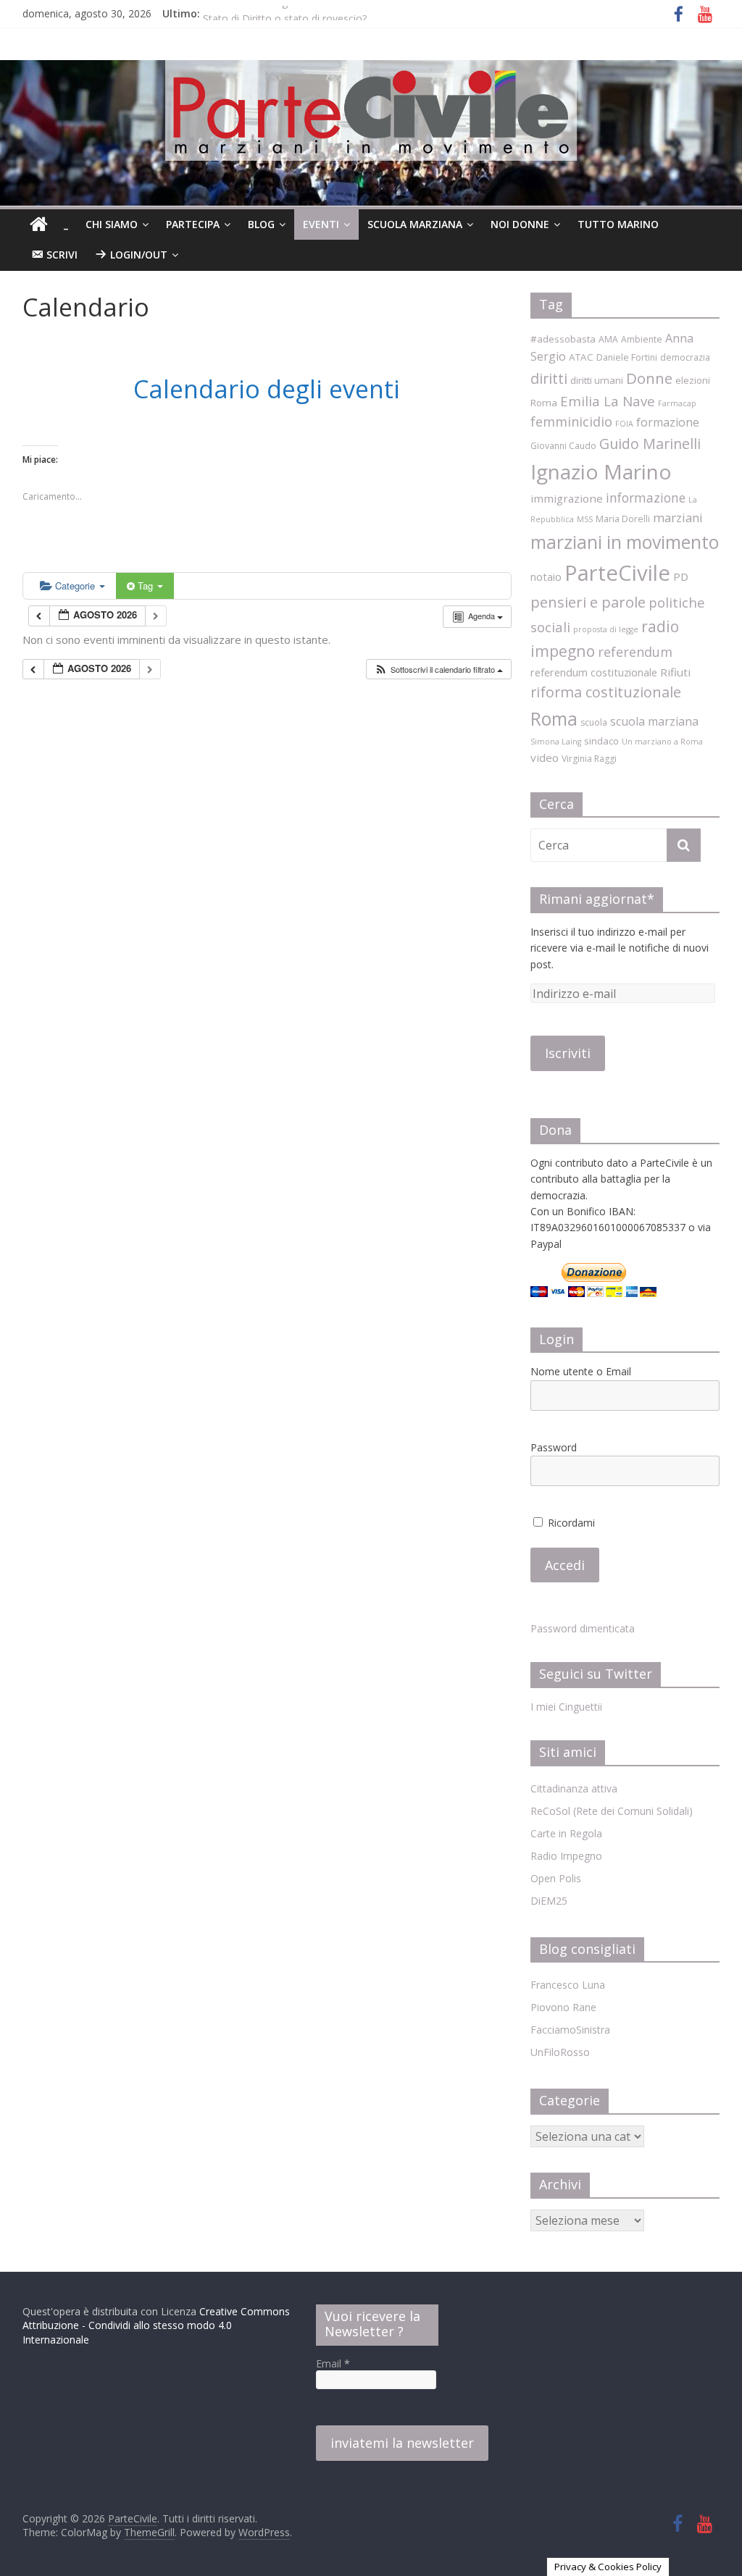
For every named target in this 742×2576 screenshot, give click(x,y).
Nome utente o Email (581, 1371)
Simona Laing (556, 742)
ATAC (581, 357)
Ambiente (642, 339)
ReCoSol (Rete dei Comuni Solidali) (612, 1811)
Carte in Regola (566, 1833)
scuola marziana (654, 721)
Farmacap (677, 403)
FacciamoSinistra (570, 2030)
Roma (554, 718)
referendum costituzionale (594, 672)
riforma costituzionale (606, 692)
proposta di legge (606, 629)
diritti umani (597, 380)
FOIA (624, 424)
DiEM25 (549, 1901)
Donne (649, 378)
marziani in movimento (625, 542)
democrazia (685, 357)
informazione (646, 498)
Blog (261, 224)
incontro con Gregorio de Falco (276, 13)
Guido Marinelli (650, 444)
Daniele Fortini (627, 357)
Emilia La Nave (608, 401)
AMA (608, 339)
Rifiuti (675, 672)
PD (681, 576)
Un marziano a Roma (662, 742)
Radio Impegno (566, 1856)
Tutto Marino (618, 224)
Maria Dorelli (623, 519)
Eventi (321, 224)
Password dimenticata (583, 1628)
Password (554, 1447)
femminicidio (571, 421)
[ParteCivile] (39, 225)
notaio (546, 576)
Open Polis (556, 1878)
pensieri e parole (588, 602)
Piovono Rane (563, 2007)
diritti (549, 378)
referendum (635, 652)
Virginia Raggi (589, 759)
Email (333, 2363)
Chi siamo (112, 224)
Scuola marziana (415, 224)
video (545, 758)
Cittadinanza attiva (574, 1788)
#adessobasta (563, 339)
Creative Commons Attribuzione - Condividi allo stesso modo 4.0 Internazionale (156, 2325)
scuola (594, 722)
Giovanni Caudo (563, 446)
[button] (438, 670)
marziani (678, 517)
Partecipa (193, 224)
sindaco (601, 741)
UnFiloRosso (560, 2052)
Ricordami (570, 1523)
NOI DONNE (520, 224)
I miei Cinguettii (566, 1707)
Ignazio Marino (601, 471)
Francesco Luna (568, 1985)
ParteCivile (617, 573)
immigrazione (567, 498)
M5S (585, 519)
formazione (668, 422)
